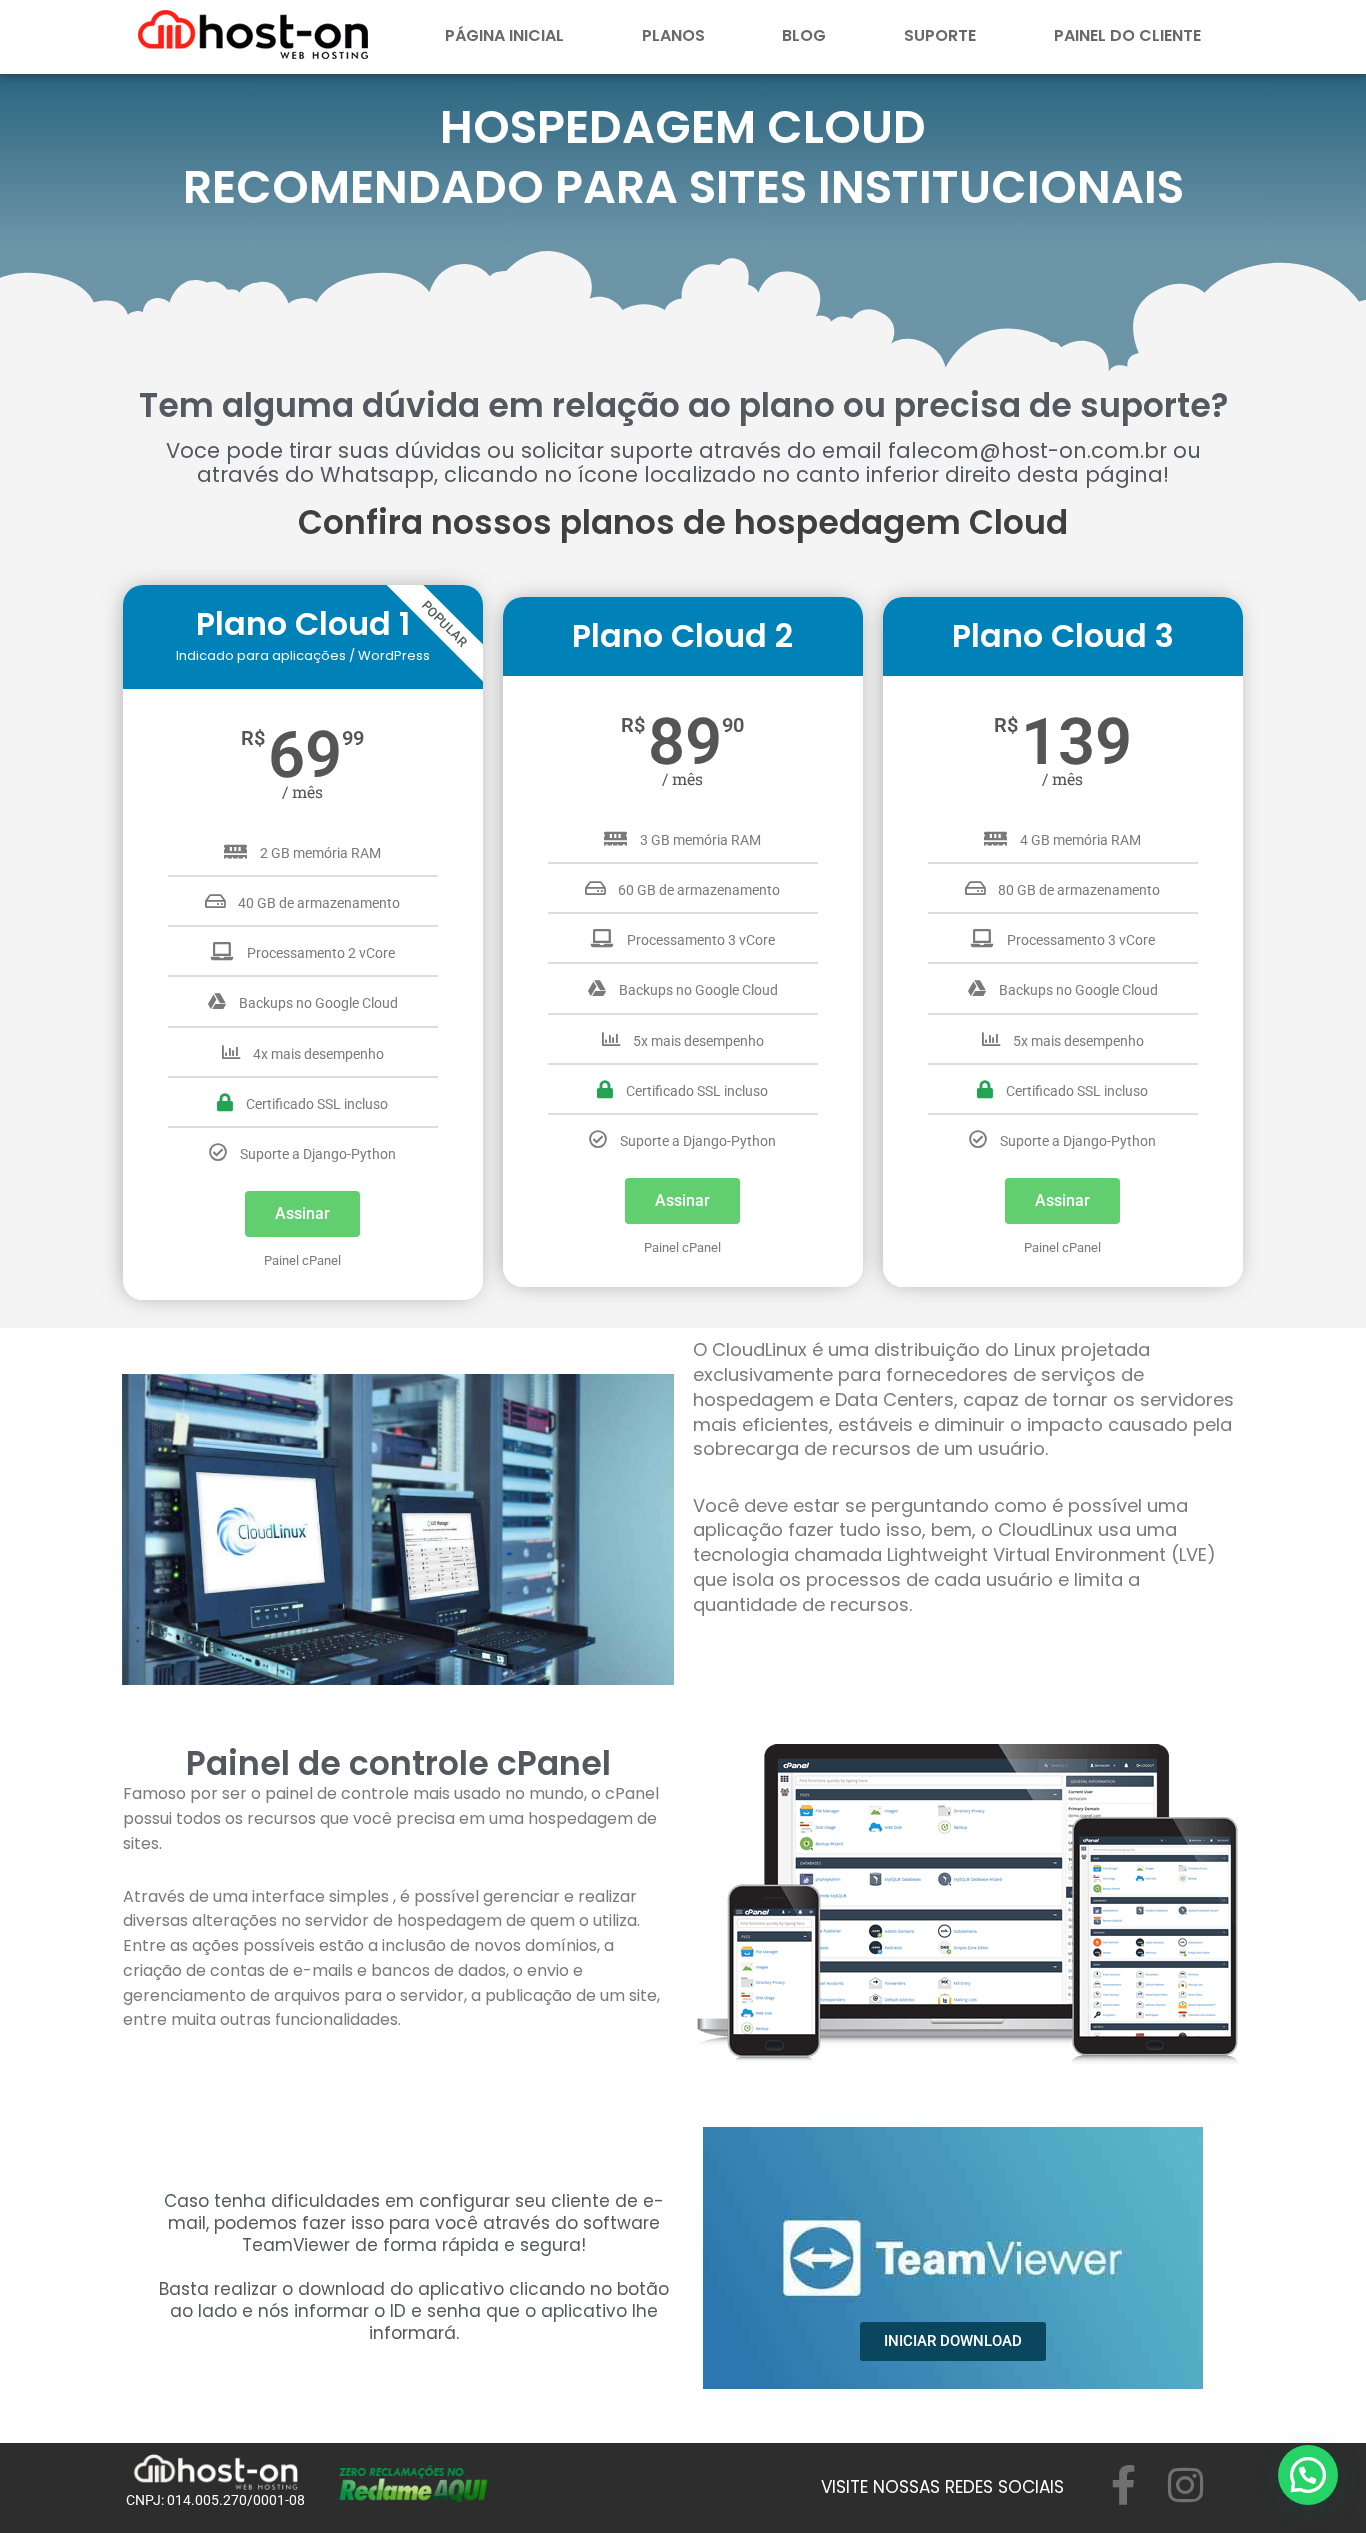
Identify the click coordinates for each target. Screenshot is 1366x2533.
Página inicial (504, 35)
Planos (673, 35)
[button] (1308, 2475)
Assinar (302, 1213)
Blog (804, 35)
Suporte (940, 35)
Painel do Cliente (1127, 35)
